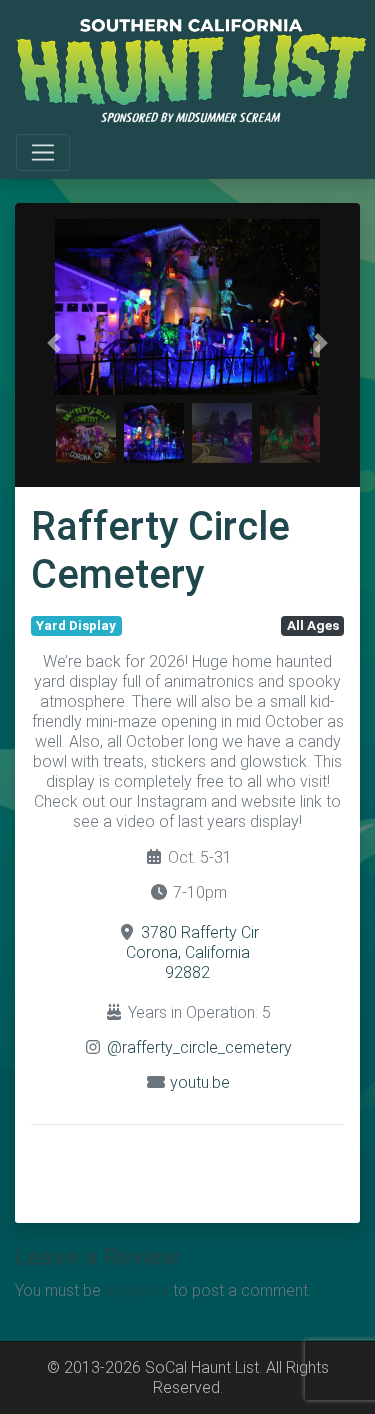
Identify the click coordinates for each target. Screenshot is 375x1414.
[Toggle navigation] (43, 153)
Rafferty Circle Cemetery (160, 550)
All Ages (313, 625)
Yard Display (76, 625)
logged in (137, 1290)
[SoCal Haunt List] (191, 69)
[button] (54, 343)
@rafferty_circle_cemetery (199, 1047)
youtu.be (200, 1082)
